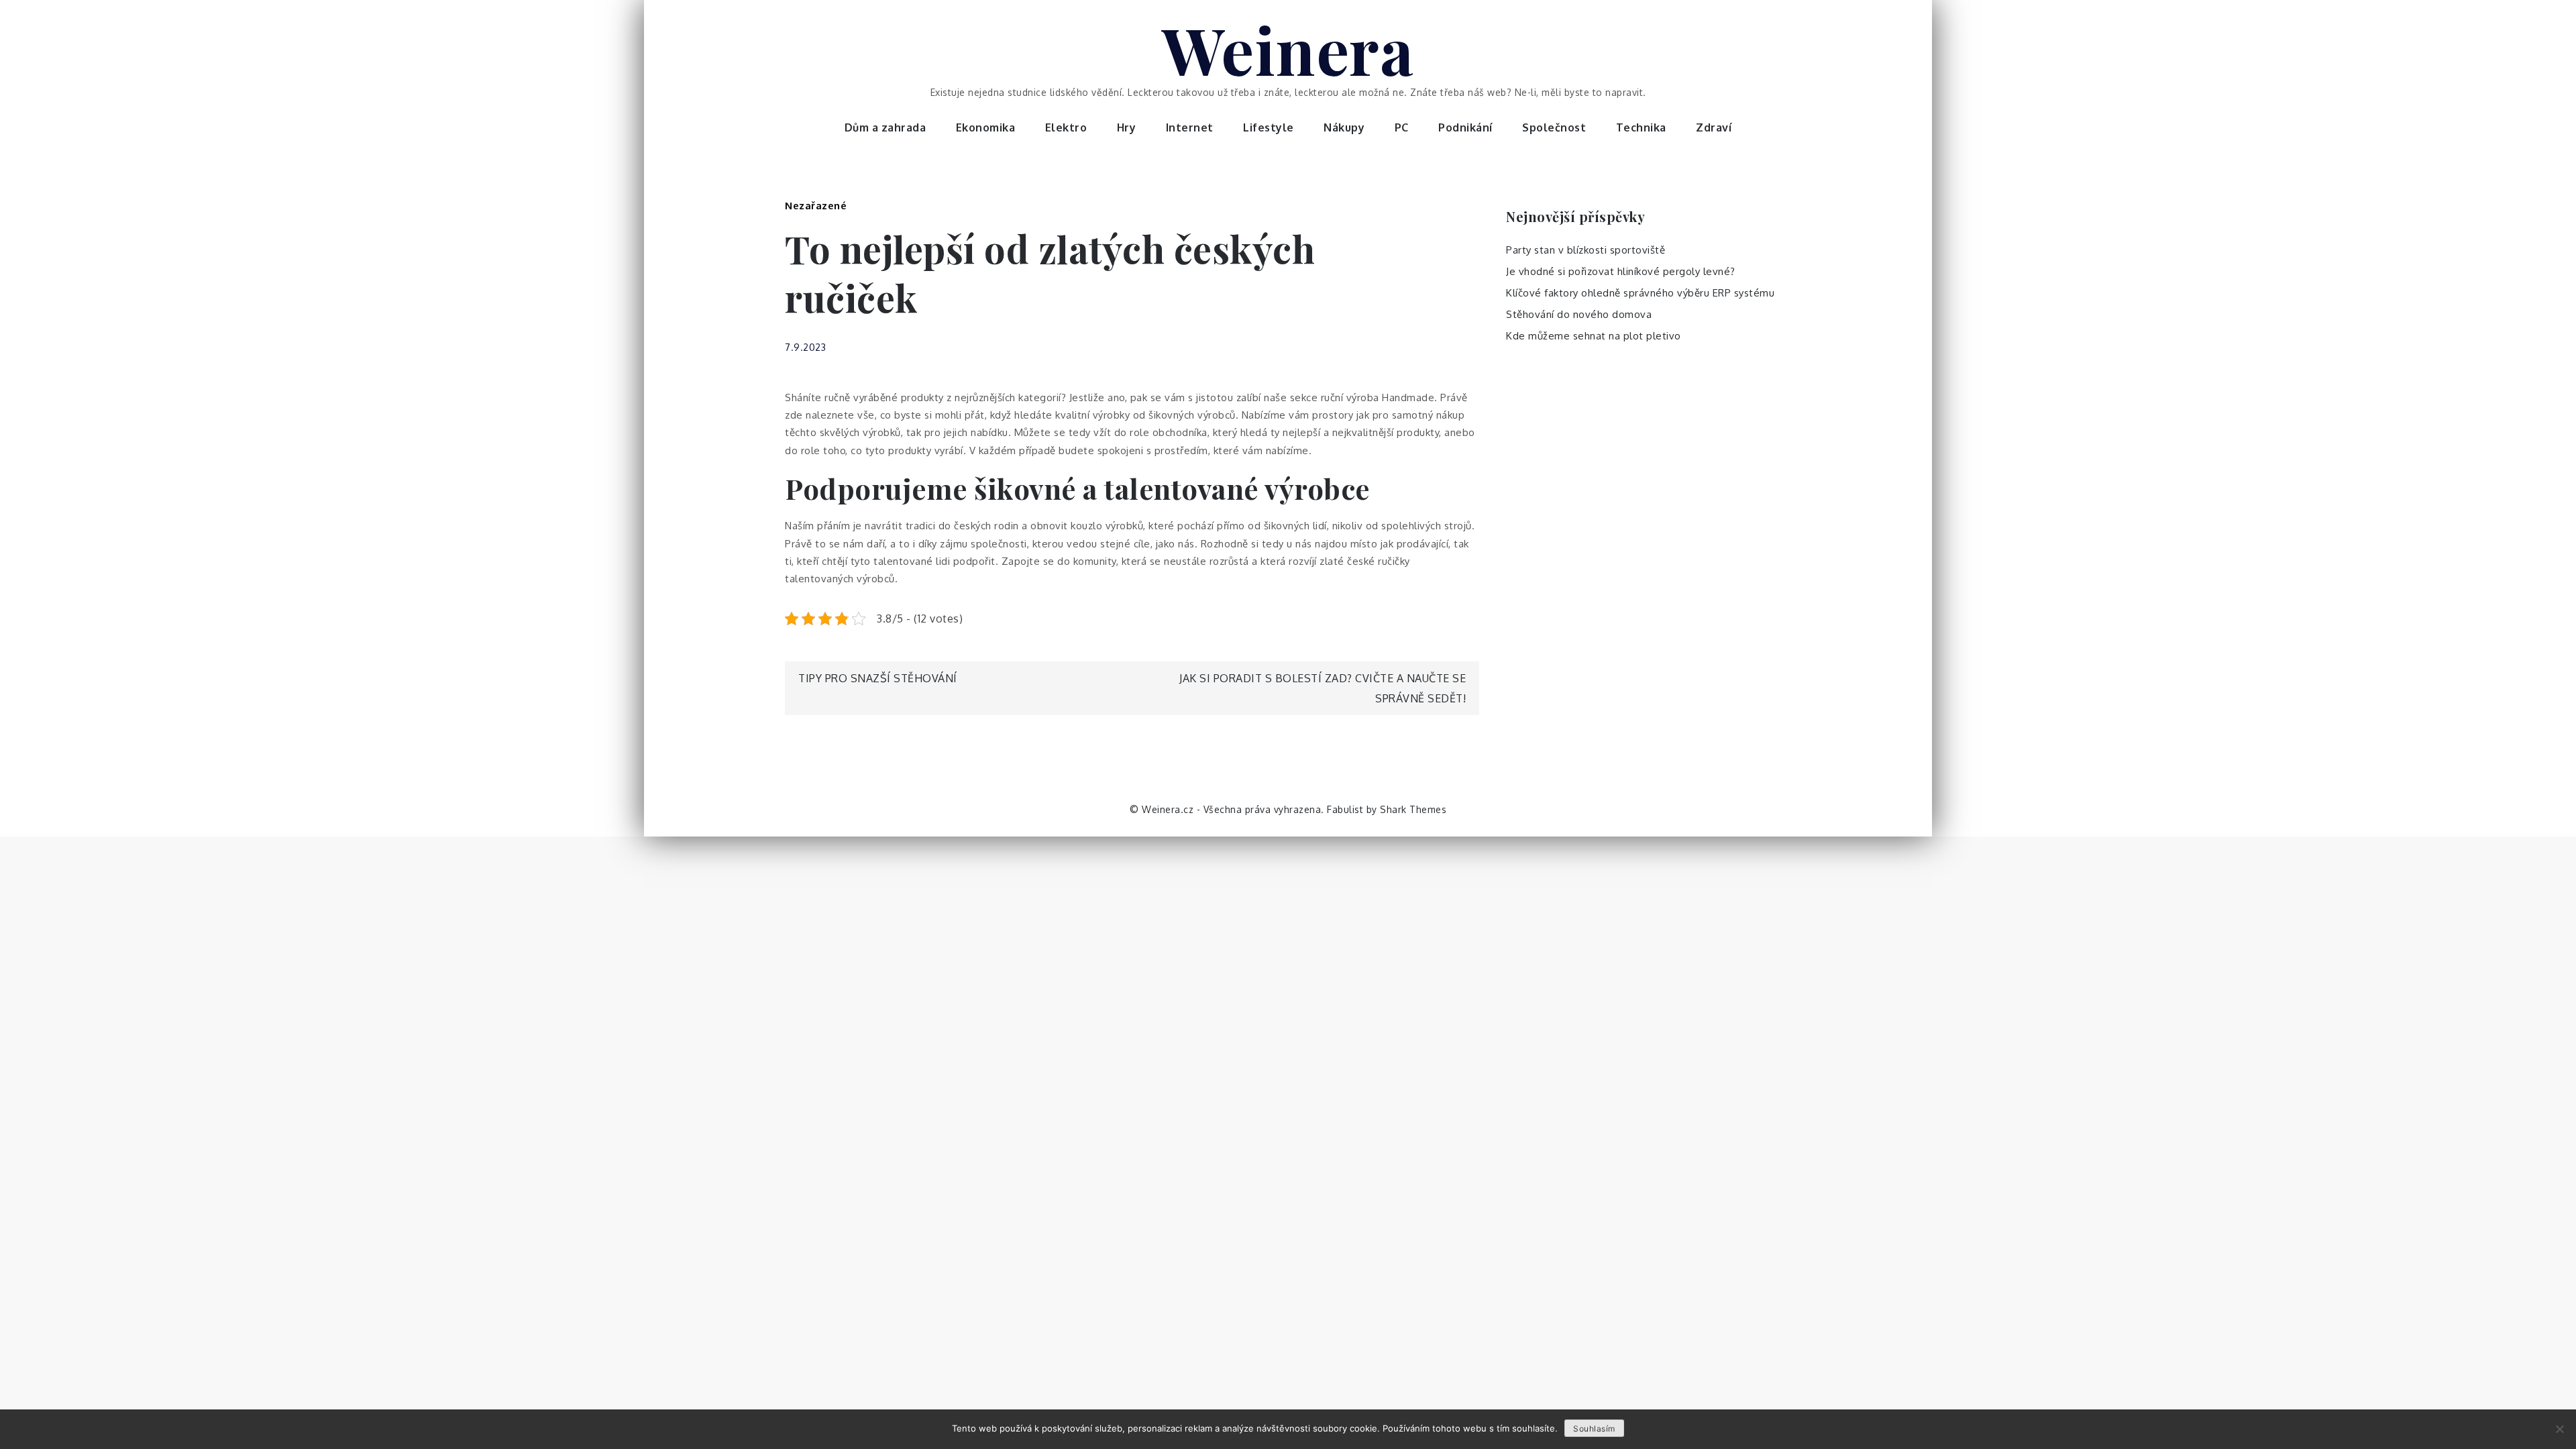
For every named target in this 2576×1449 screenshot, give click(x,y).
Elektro (1066, 127)
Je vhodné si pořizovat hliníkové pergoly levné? (1621, 271)
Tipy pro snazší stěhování (878, 678)
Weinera (1288, 49)
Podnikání (1465, 127)
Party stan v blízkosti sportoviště (1586, 250)
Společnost (1554, 127)
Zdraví (1714, 127)
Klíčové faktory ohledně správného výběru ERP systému (1640, 293)
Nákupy (1344, 127)
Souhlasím (1594, 1429)
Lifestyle (1269, 127)
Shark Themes (1413, 809)
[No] (2559, 1429)
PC (1402, 127)
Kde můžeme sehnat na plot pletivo (1594, 336)
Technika (1641, 127)
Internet (1190, 127)
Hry (1127, 127)
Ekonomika (986, 127)
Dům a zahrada (885, 127)
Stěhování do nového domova (1579, 314)
